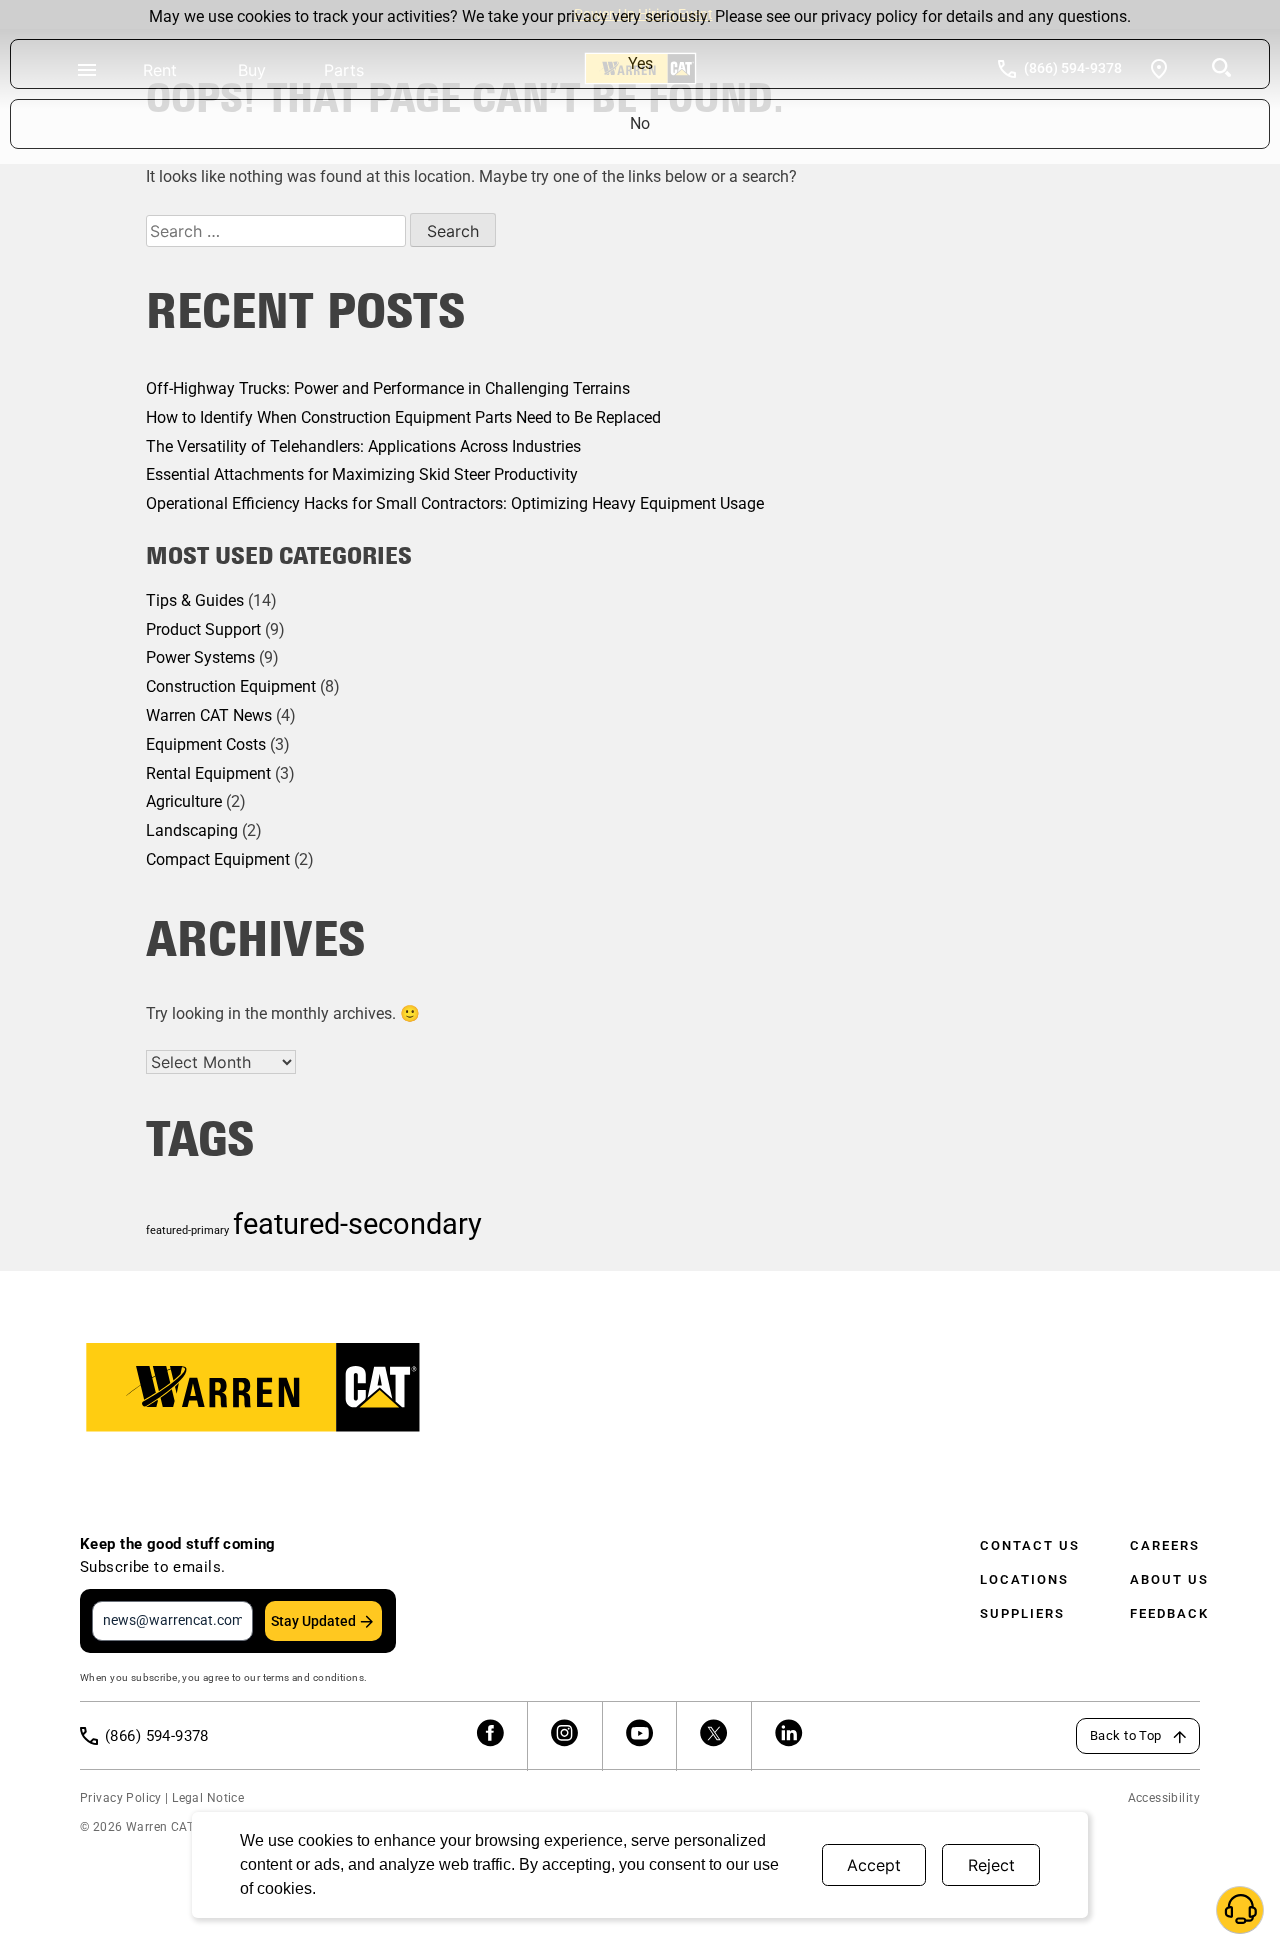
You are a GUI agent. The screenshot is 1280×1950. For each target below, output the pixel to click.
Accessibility (1164, 1798)
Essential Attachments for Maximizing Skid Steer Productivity (362, 474)
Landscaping (192, 830)
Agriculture (184, 801)
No (640, 123)
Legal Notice (208, 1798)
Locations (1024, 1579)
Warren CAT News (209, 715)
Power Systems (200, 657)
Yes (640, 63)
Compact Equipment (218, 859)
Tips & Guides (195, 600)
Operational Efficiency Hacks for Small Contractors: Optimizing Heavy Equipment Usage (455, 503)
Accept (874, 1865)
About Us (1169, 1579)
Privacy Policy (121, 1798)
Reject (991, 1865)
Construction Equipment (231, 686)
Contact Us (1030, 1545)
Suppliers (1022, 1613)
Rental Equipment (208, 773)
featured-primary (187, 1230)
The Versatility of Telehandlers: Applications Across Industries (363, 446)
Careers (1165, 1545)
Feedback (1169, 1613)
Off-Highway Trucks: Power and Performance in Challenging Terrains (388, 388)
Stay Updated (313, 1621)
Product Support (203, 629)
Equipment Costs (206, 744)
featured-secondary (357, 1224)
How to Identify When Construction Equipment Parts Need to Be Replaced (403, 417)
